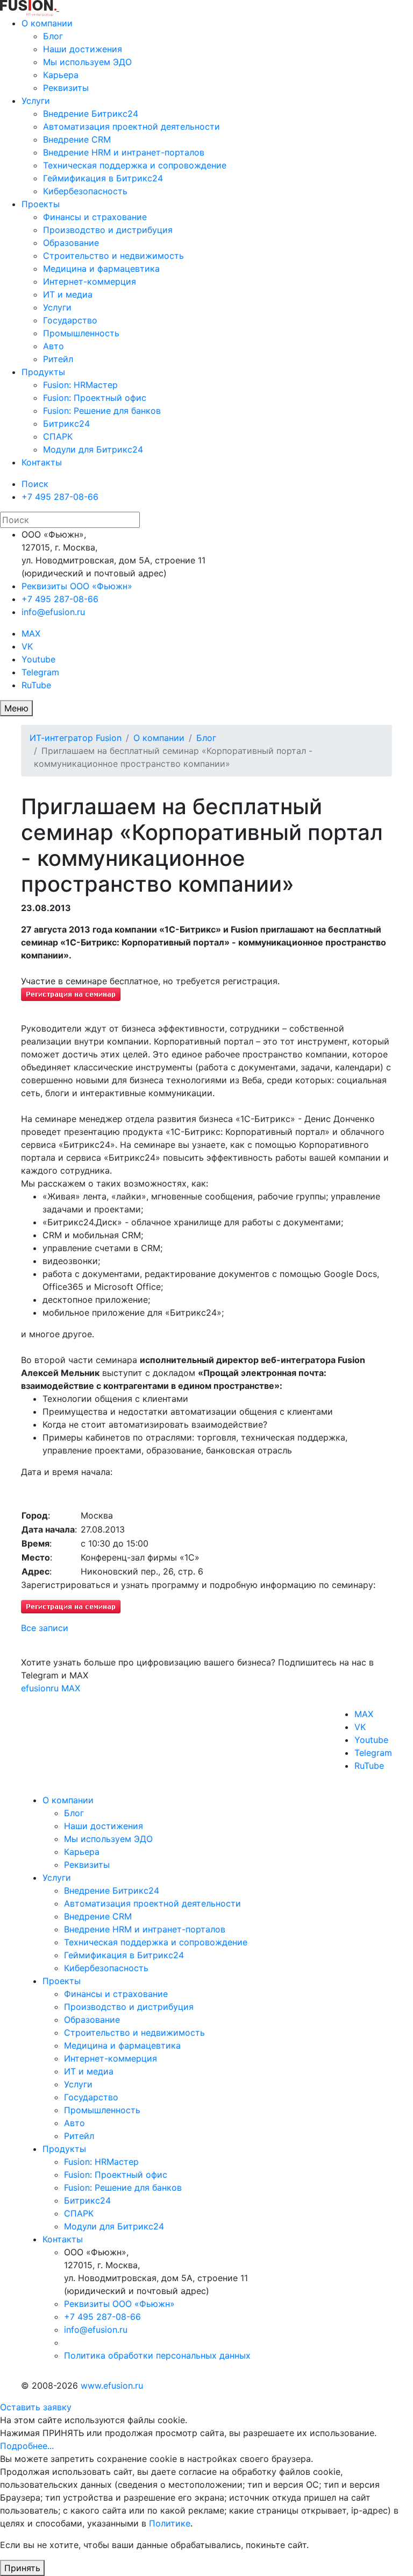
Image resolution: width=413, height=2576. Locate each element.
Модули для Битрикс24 (93, 449)
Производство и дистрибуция (108, 230)
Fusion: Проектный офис (95, 398)
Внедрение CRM (77, 139)
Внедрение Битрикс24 (91, 114)
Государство (70, 320)
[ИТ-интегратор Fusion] (58, 8)
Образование (71, 243)
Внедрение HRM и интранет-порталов (124, 152)
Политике (170, 2523)
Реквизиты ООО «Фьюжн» (77, 586)
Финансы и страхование (95, 217)
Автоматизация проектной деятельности (131, 126)
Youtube (38, 659)
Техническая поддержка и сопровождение (135, 165)
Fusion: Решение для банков (102, 411)
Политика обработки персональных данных (157, 2355)
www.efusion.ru (112, 2386)
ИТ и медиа (68, 294)
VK (27, 646)
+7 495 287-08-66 (60, 497)
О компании (47, 23)
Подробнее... (27, 2446)
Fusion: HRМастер (80, 385)
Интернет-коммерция (90, 281)
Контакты (42, 462)
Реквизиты (66, 88)
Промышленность (81, 333)
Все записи (45, 1628)
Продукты (43, 372)
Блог (53, 36)
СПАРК (58, 436)
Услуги (36, 101)
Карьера (61, 75)
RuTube (36, 685)
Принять (22, 2568)
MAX (31, 633)
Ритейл (58, 359)
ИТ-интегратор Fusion (76, 738)
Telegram (40, 672)
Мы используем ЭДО (87, 62)
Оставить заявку (36, 2407)
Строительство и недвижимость (113, 256)
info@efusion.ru (53, 612)
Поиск (35, 484)
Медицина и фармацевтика (101, 269)
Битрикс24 (66, 424)
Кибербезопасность (85, 191)
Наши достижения (83, 49)
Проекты (41, 204)
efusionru (40, 1688)
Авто (54, 346)
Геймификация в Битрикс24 (103, 178)
